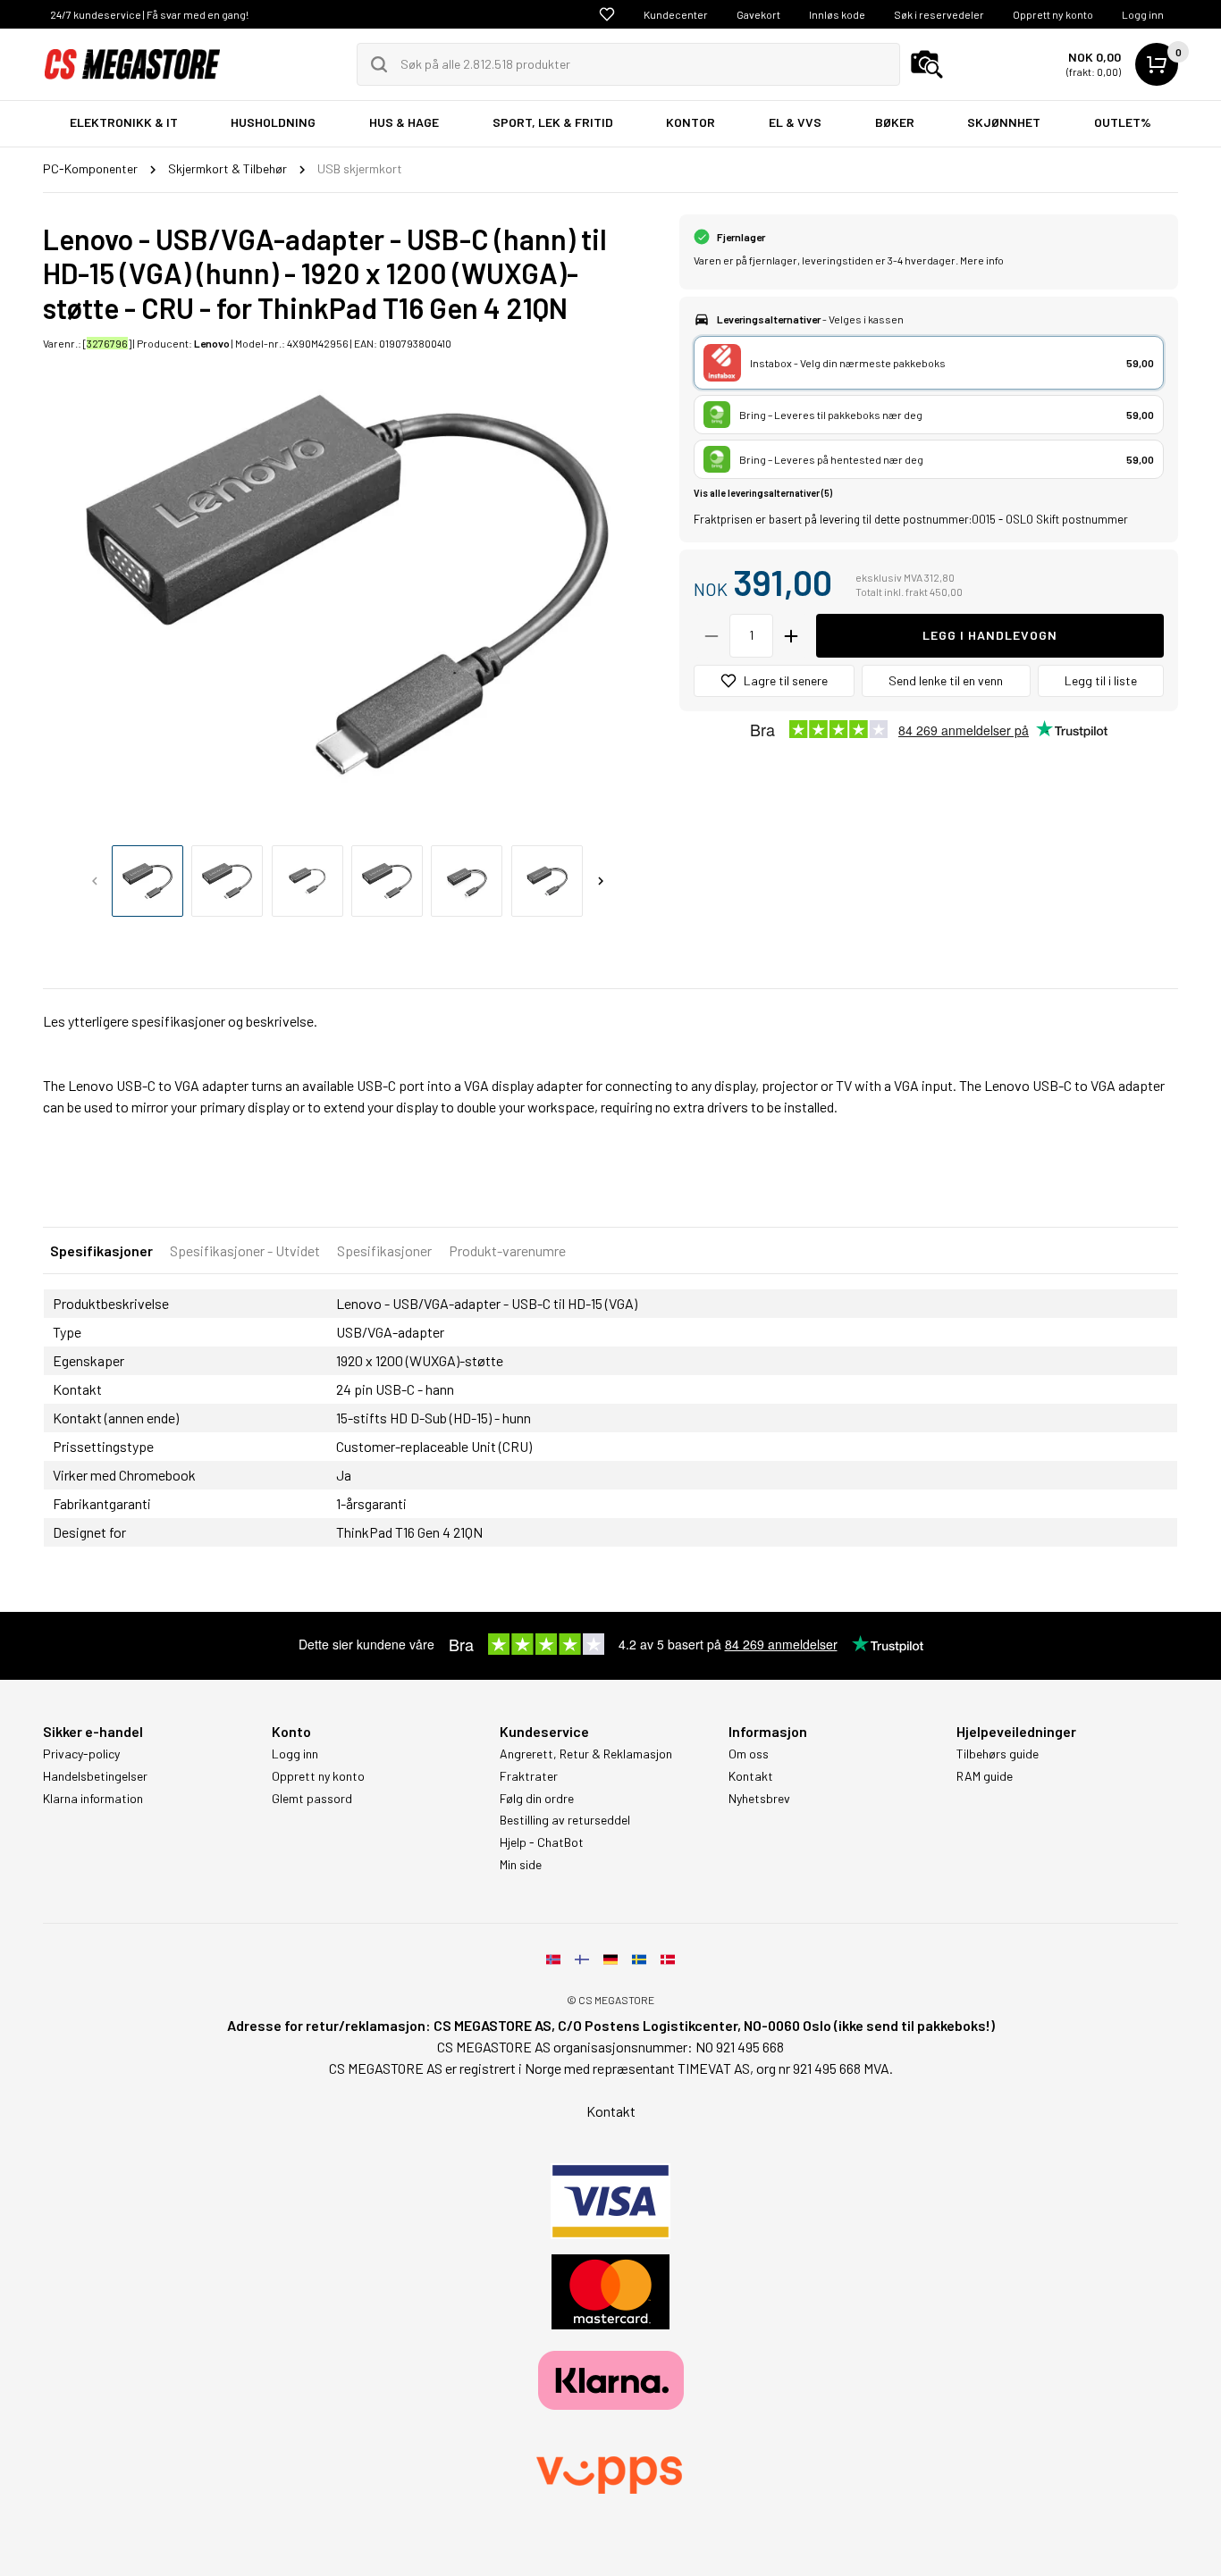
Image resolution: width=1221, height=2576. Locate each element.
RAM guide (985, 1776)
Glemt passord (312, 1799)
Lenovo (212, 343)
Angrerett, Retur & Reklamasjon (586, 1754)
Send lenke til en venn (946, 680)
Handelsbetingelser (95, 1776)
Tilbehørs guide (998, 1754)
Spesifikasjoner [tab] (101, 1250)
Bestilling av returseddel (565, 1820)
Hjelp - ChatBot (542, 1842)
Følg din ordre (537, 1799)
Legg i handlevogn (990, 635)
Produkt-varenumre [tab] (507, 1250)
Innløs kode (837, 14)
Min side (521, 1865)
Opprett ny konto (1053, 14)
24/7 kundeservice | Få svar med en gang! (149, 14)
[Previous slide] (95, 881)
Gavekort (758, 14)
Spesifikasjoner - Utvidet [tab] (245, 1250)
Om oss (749, 1754)
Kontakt (751, 1776)
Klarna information (93, 1799)
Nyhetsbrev (759, 1799)
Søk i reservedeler (939, 14)
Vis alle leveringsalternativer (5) (763, 493)
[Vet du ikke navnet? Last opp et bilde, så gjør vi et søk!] (927, 64)
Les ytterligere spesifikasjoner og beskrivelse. (180, 1021)
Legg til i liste (1101, 680)
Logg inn (1143, 14)
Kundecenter (676, 14)
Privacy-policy (81, 1754)
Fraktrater (529, 1776)
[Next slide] (601, 881)
